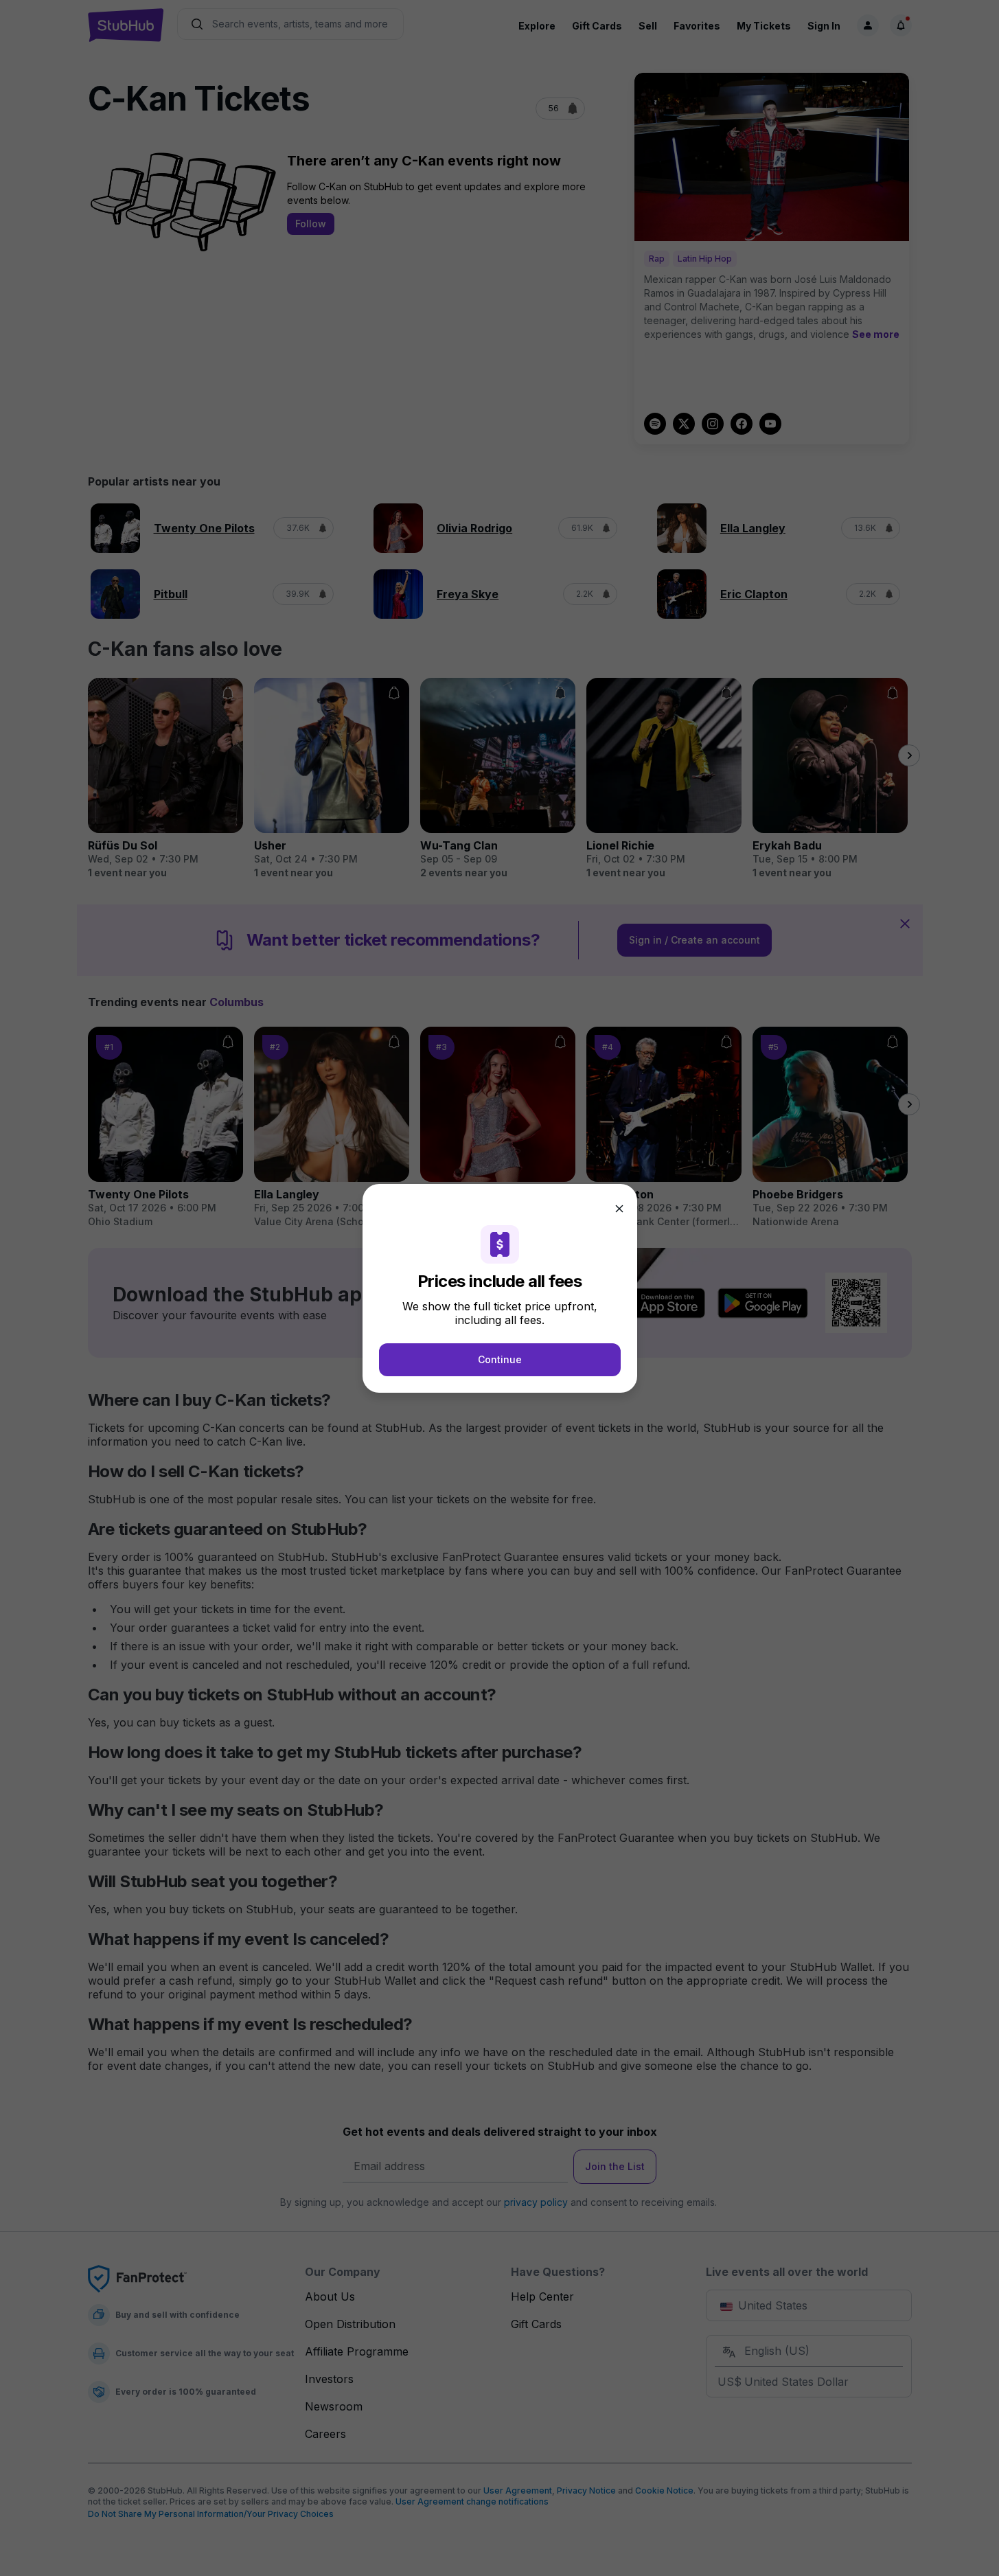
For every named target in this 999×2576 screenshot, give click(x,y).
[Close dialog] (619, 1209)
